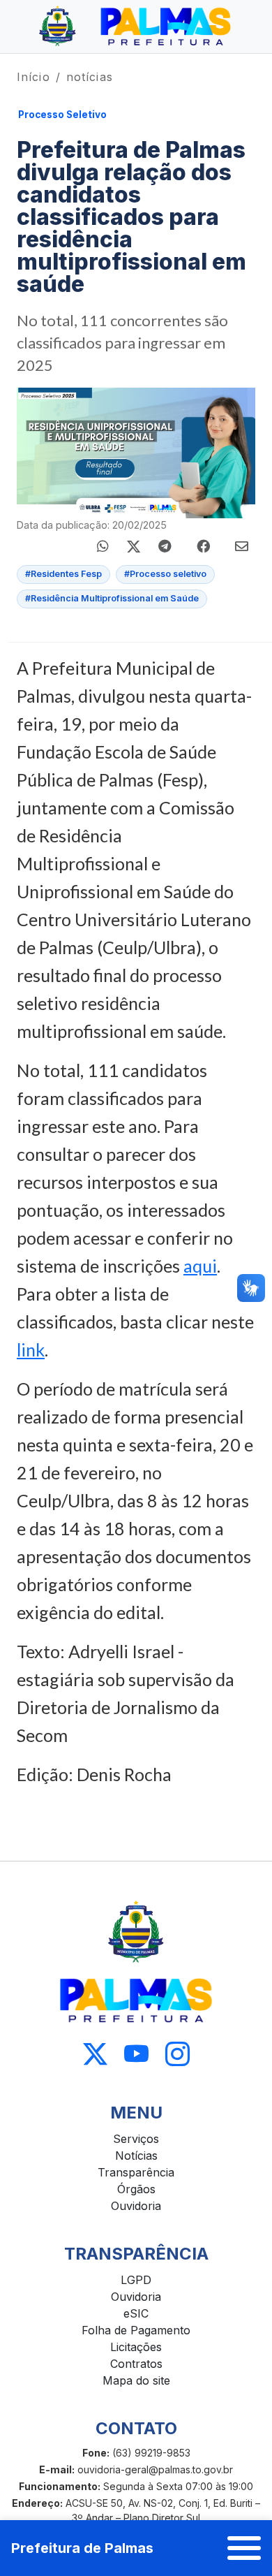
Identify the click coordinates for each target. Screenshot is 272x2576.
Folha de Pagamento (136, 2330)
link (31, 1349)
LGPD (136, 2280)
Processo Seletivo (62, 115)
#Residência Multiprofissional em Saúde (112, 598)
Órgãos (136, 2189)
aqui (200, 1266)
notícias (90, 77)
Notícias (136, 2156)
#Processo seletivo (165, 574)
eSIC (136, 2313)
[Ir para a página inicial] (136, 27)
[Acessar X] (95, 2055)
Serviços (136, 2139)
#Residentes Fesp (63, 574)
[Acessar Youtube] (136, 2055)
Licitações (136, 2347)
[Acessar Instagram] (177, 2055)
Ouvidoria (136, 2206)
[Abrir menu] (244, 2548)
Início (33, 77)
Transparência (136, 2172)
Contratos (136, 2364)
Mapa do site (136, 2380)
